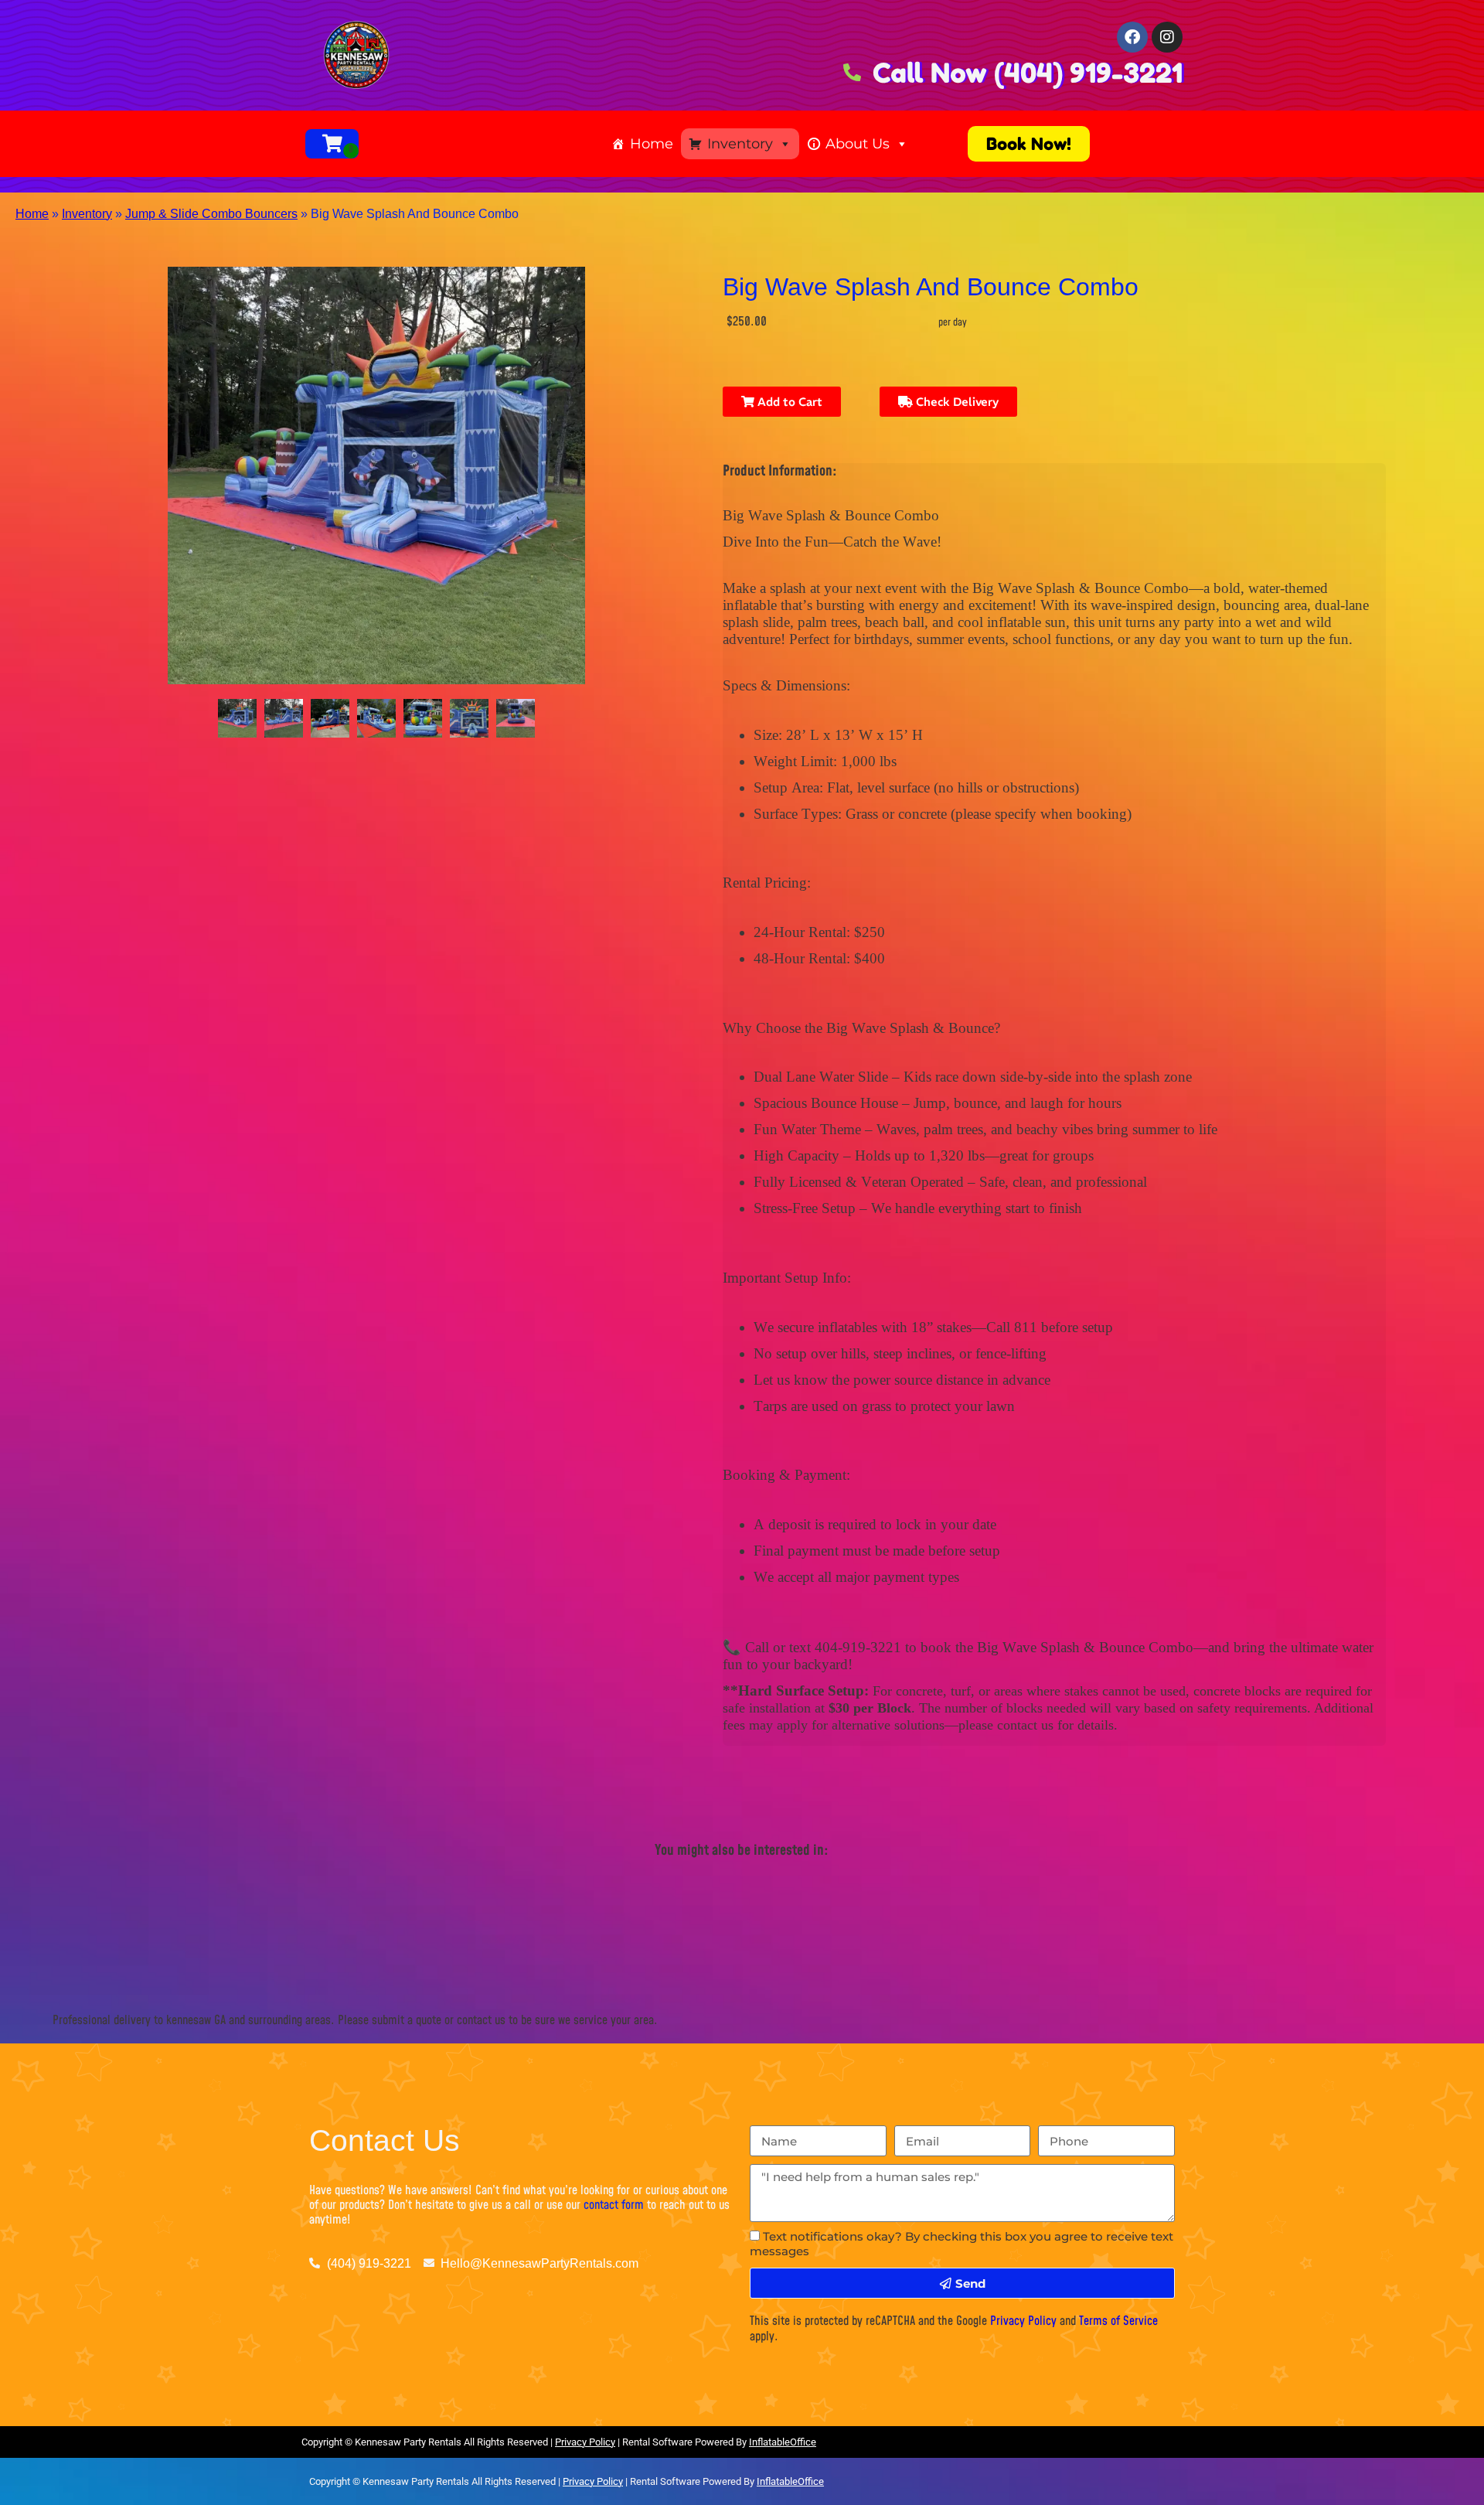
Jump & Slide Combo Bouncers (211, 214)
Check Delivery (956, 402)
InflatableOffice (783, 2442)
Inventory (740, 144)
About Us (858, 144)
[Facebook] (1132, 37)
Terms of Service (1118, 2321)
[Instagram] (1167, 37)
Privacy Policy (1023, 2321)
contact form (614, 2205)
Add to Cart (788, 402)
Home (652, 144)
